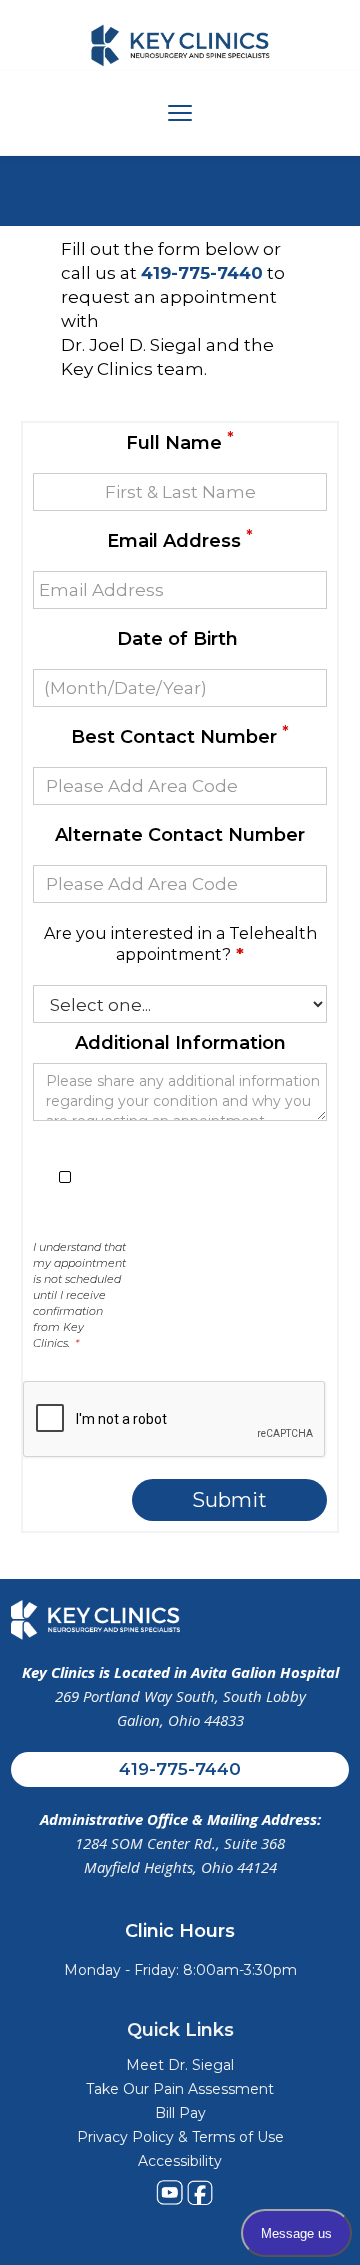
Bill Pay (180, 2113)
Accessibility (180, 2161)
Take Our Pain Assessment (180, 2089)
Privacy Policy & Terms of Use (180, 2137)
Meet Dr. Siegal (180, 2065)
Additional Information (180, 1043)
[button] (180, 113)
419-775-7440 (180, 1769)
